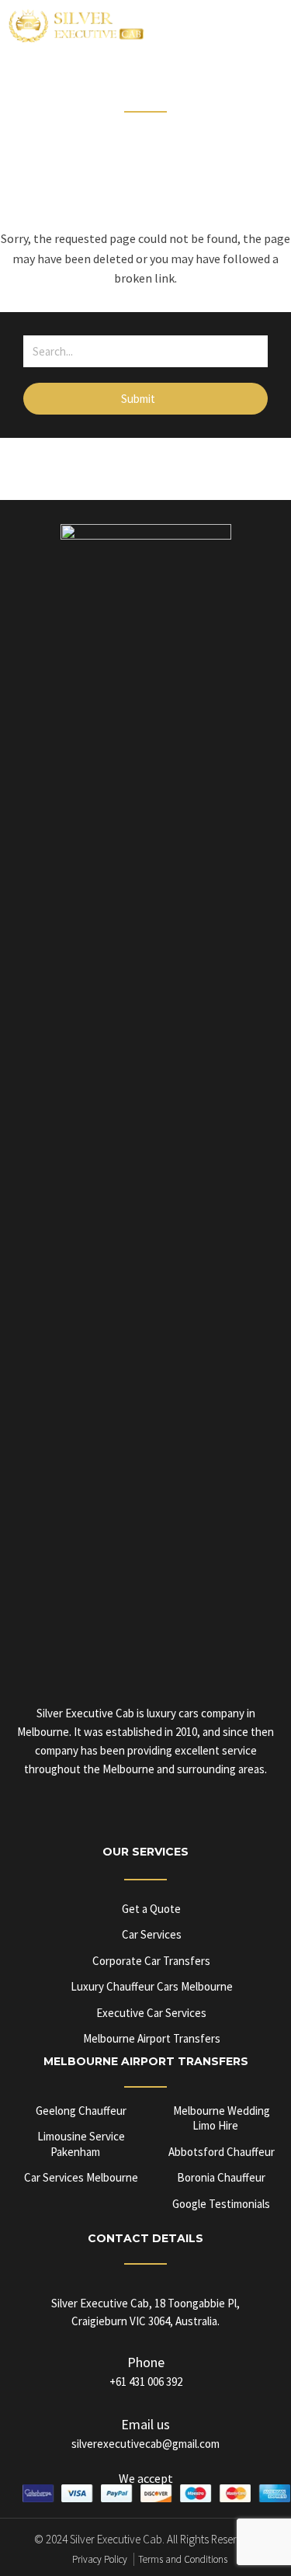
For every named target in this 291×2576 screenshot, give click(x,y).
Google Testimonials (221, 2204)
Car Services (152, 1934)
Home (95, 130)
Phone (146, 2362)
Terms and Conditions (183, 2559)
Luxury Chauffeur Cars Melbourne (152, 1986)
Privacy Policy (100, 2559)
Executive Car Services (151, 2013)
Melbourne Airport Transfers (152, 2038)
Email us (145, 2424)
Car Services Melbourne (81, 2177)
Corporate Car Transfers (151, 1961)
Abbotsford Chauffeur (222, 2152)
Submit (139, 399)
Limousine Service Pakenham (81, 2144)
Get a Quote (151, 1909)
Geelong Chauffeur (81, 2111)
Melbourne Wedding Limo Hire (222, 2118)
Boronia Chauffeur (221, 2177)
